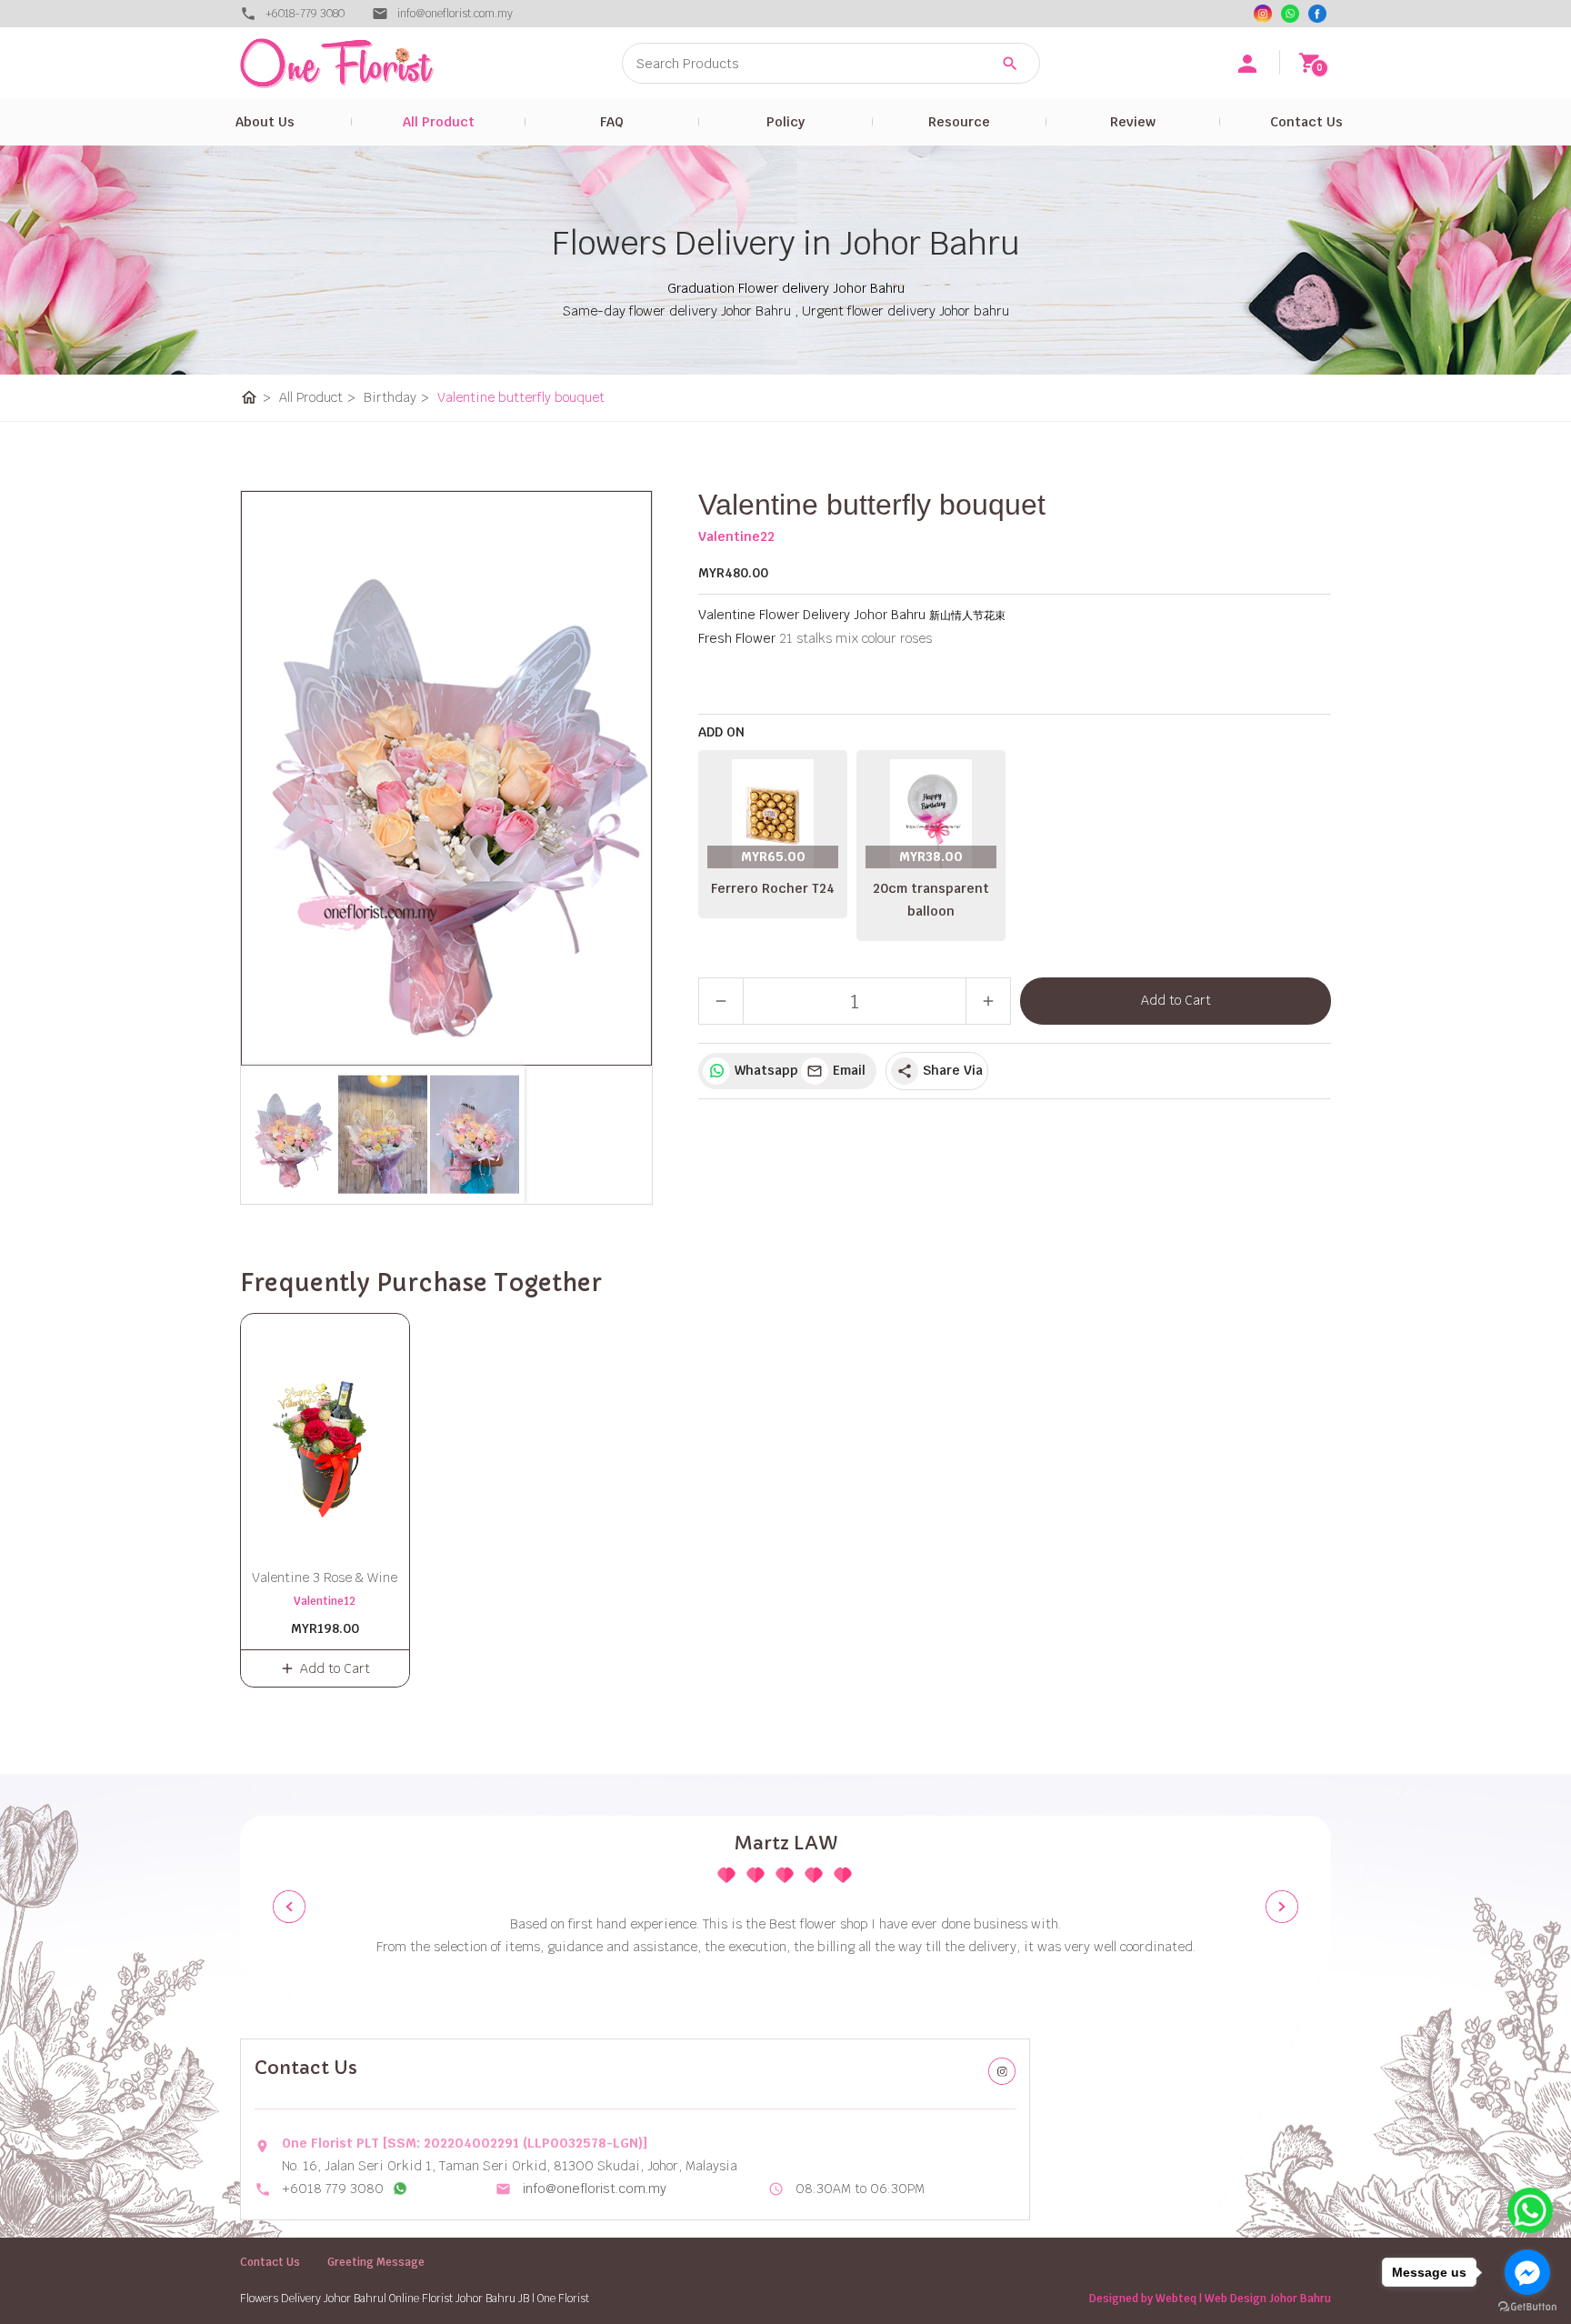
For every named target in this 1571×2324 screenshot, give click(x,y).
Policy (785, 122)
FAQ (612, 122)
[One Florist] (1317, 14)
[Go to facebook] (1527, 2272)
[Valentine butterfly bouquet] (446, 778)
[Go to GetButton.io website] (1527, 2306)
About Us (265, 122)
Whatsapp (763, 1070)
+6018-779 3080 (305, 14)
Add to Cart (1176, 1000)
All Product (439, 122)
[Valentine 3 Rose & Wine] (325, 1431)
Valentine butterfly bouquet (521, 397)
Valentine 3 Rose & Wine (325, 1578)
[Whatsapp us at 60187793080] (400, 2189)
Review (1133, 122)
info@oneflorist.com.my (595, 2189)
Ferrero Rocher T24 (773, 888)
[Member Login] (1247, 64)
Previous (289, 1907)
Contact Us (1306, 122)
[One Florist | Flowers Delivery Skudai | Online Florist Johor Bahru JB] (376, 63)
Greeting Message (376, 2262)
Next (1282, 1907)
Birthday (396, 397)
